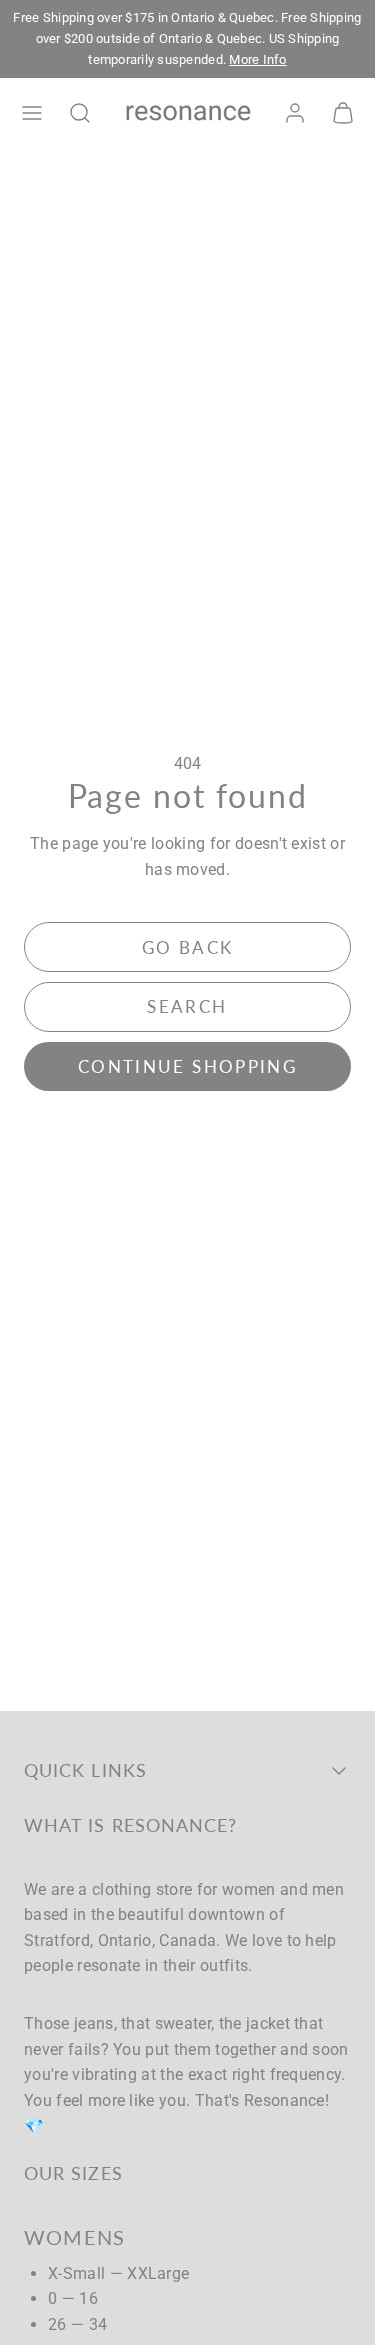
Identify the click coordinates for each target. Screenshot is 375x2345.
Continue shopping (187, 1066)
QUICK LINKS (85, 1770)
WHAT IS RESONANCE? (130, 1825)
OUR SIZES (73, 2173)
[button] (32, 113)
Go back (188, 947)
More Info (257, 59)
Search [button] (187, 1006)
